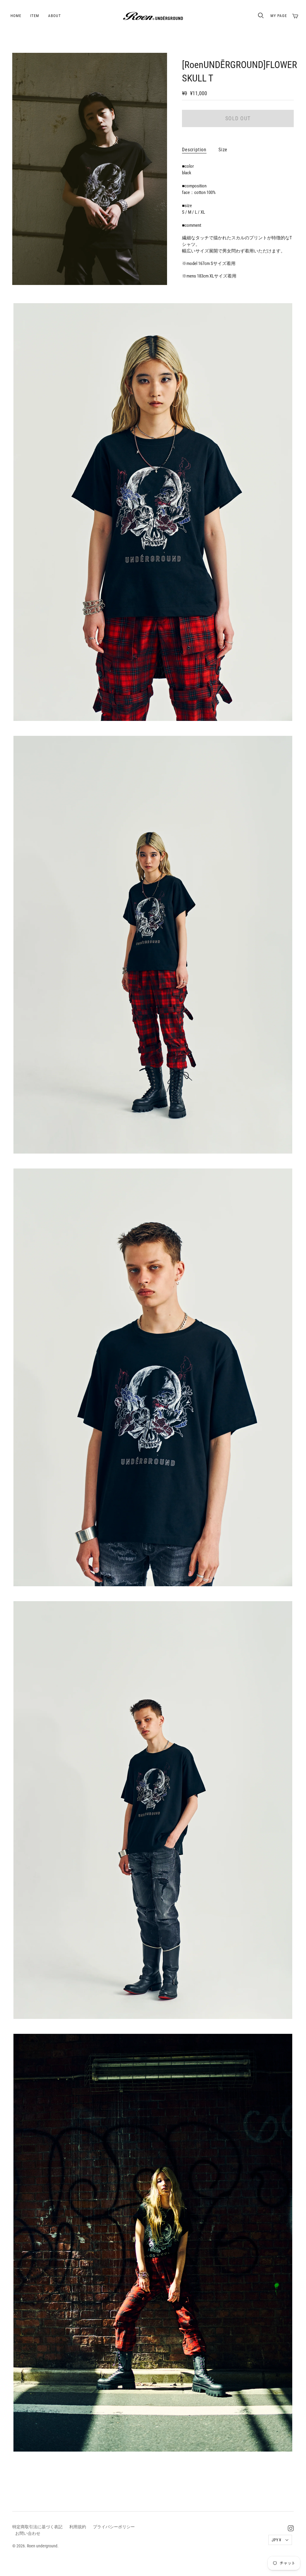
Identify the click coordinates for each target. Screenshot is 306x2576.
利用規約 (78, 2527)
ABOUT (54, 16)
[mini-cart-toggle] (295, 16)
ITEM (35, 16)
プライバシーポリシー (114, 2527)
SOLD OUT (238, 118)
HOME (16, 16)
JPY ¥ (276, 2540)
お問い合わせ (28, 2533)
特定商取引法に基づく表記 (37, 2527)
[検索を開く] (261, 16)
